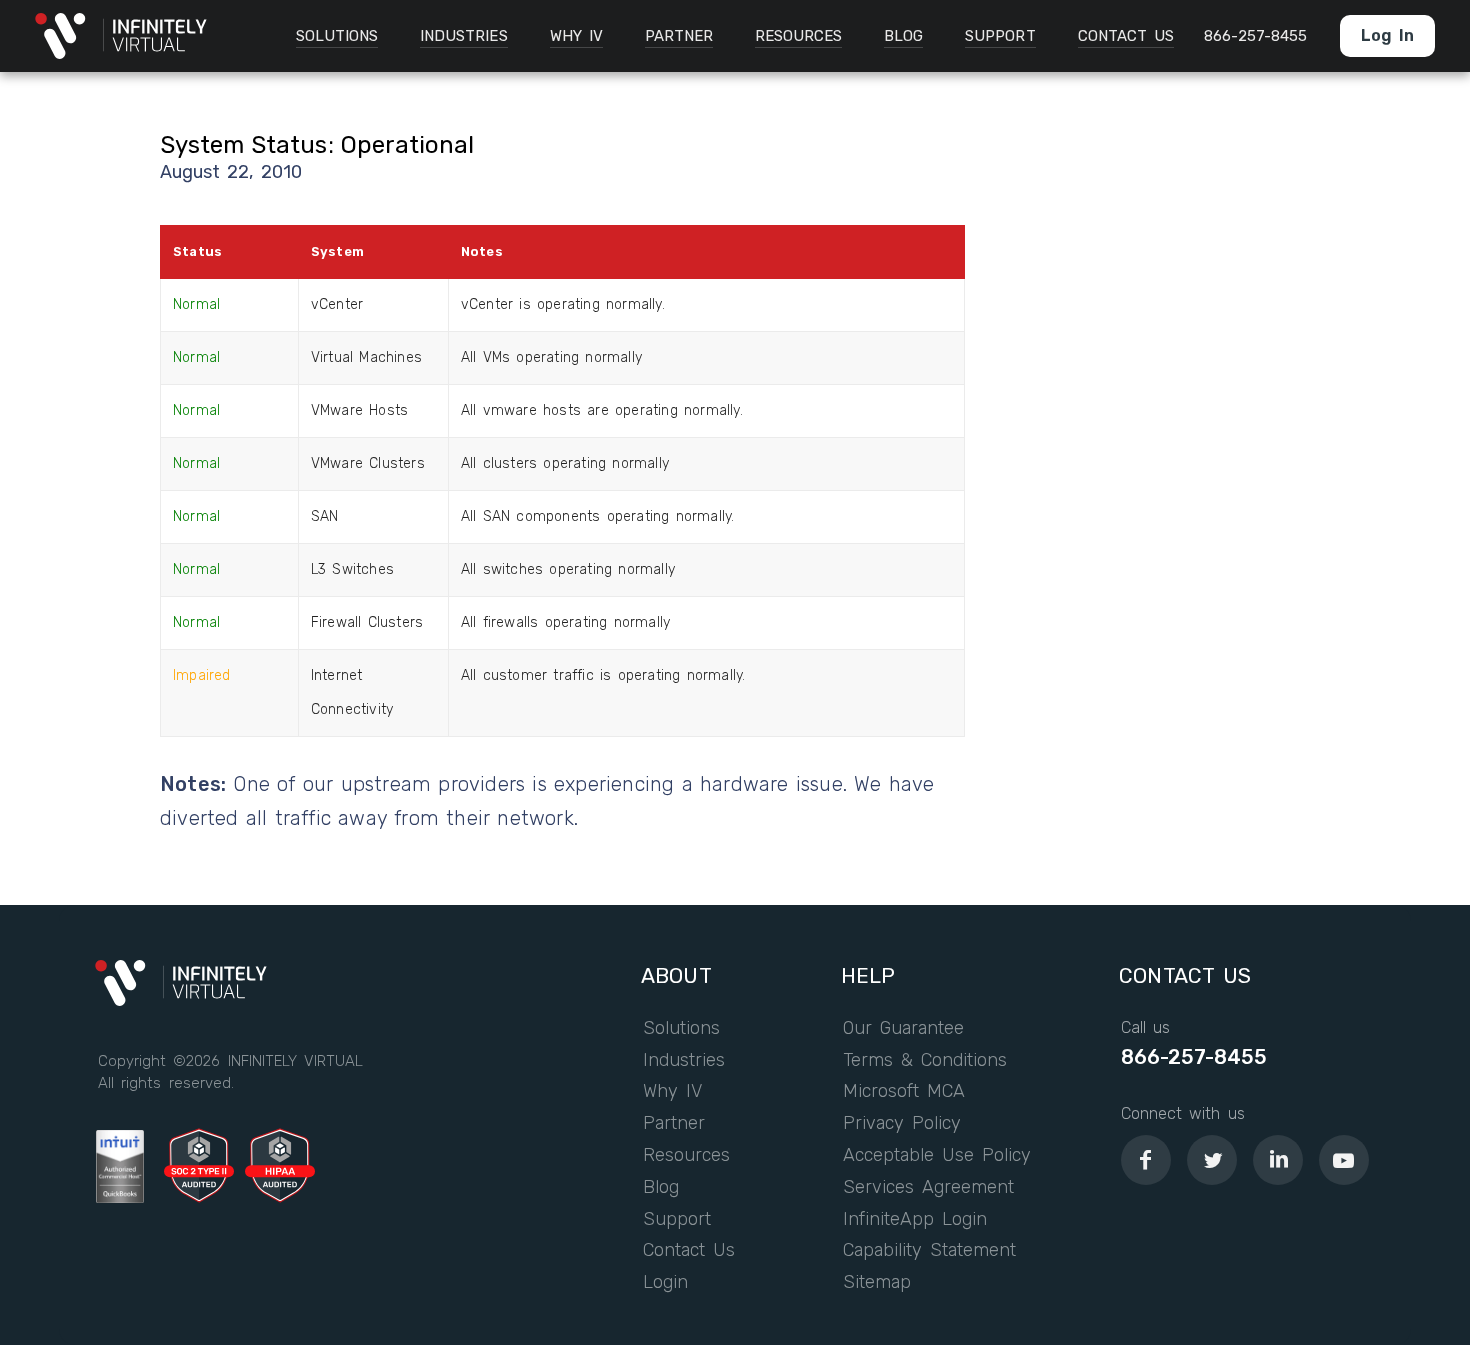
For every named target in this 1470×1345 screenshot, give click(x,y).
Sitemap (877, 1283)
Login (665, 1283)
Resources (686, 1156)
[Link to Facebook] (1146, 1160)
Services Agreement (929, 1188)
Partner (674, 1124)
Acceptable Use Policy (937, 1156)
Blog (661, 1188)
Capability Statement (930, 1251)
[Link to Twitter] (1212, 1160)
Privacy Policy (902, 1124)
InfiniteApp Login (915, 1220)
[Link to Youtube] (1344, 1160)
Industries (684, 1061)
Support (677, 1220)
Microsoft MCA (904, 1092)
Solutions (681, 1029)
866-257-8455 (1194, 1057)
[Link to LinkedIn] (1278, 1160)
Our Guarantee (903, 1029)
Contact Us (689, 1251)
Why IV (672, 1092)
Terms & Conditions (925, 1061)
